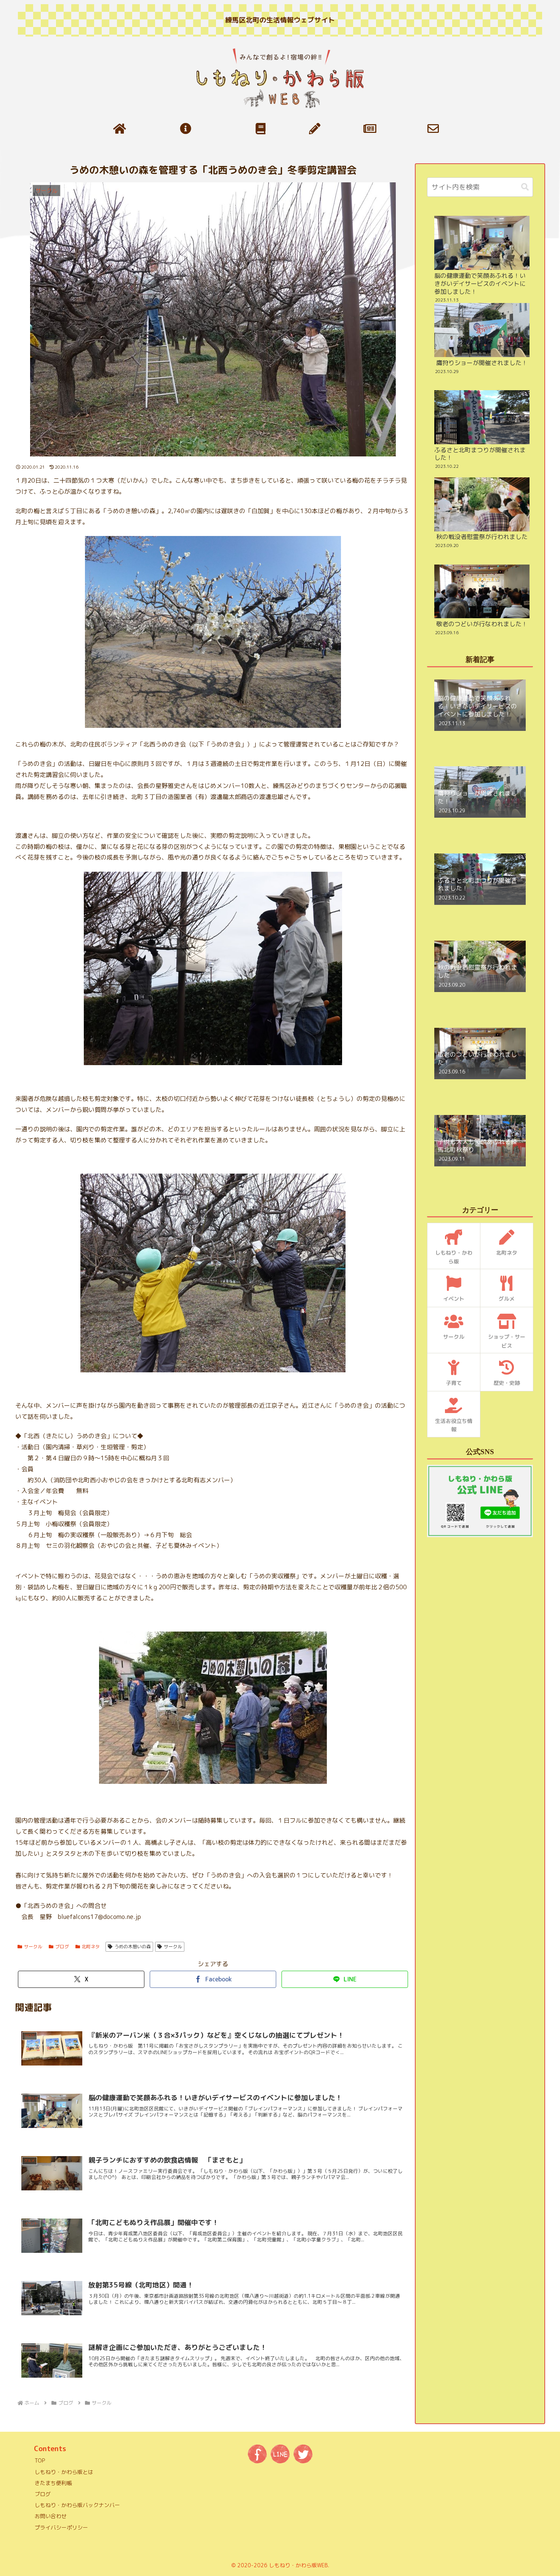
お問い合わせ (51, 2516)
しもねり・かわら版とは (64, 2472)
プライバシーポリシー (61, 2527)
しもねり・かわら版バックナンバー (77, 2505)
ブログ (62, 1947)
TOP (40, 2460)
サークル (33, 1947)
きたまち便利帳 (53, 2483)
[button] (525, 187)
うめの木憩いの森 (133, 1947)
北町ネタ (91, 1947)
